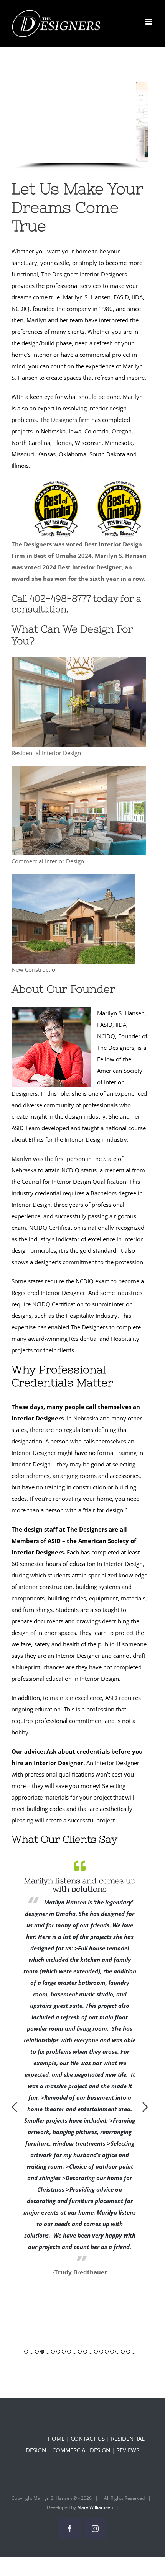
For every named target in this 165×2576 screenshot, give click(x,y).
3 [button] (37, 2352)
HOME (56, 2439)
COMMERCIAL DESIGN (81, 2450)
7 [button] (58, 2352)
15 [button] (101, 2352)
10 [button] (74, 2352)
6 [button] (53, 2352)
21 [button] (134, 2352)
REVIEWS (128, 2450)
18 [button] (117, 2352)
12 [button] (85, 2352)
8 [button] (64, 2352)
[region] (80, 125)
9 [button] (69, 2352)
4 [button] (42, 2352)
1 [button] (26, 2352)
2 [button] (31, 2352)
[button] (52, 156)
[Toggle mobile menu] (149, 22)
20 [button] (128, 2352)
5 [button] (48, 2352)
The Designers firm (65, 420)
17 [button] (112, 2352)
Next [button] (145, 2107)
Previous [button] (14, 2107)
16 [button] (107, 2352)
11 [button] (80, 2352)
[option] (80, 1941)
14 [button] (96, 2352)
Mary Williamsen (96, 2507)
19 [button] (123, 2352)
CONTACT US (88, 2439)
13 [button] (91, 2352)
